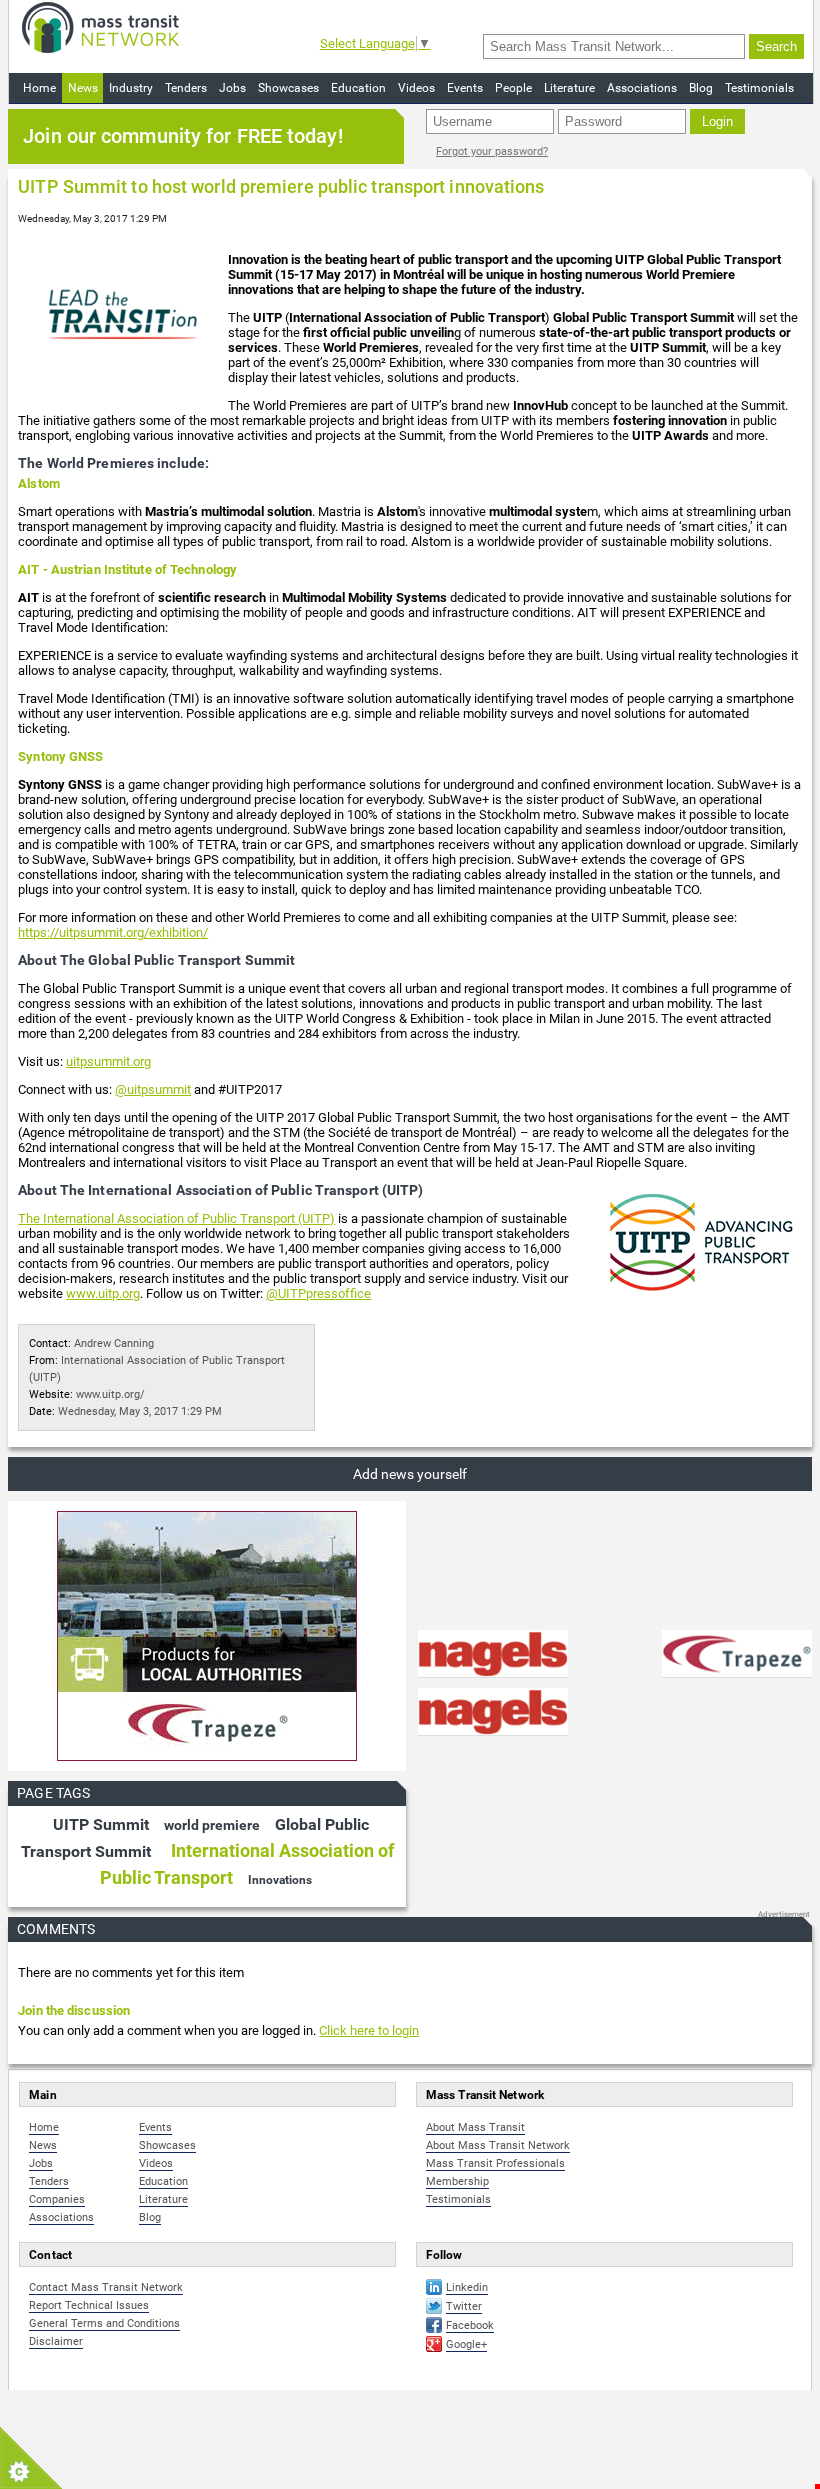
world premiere (212, 1825)
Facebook (470, 2325)
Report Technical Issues (89, 2305)
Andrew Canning (114, 1343)
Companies (57, 2199)
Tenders (186, 88)
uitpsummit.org (108, 1061)
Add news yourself (410, 1474)
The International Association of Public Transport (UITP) (176, 1218)
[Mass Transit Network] (100, 26)
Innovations (280, 1880)
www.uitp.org (103, 1293)
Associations (642, 88)
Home (39, 88)
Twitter (464, 2306)
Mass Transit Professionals (495, 2163)
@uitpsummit (153, 1089)
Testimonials (759, 88)
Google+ (466, 2344)
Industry (131, 88)
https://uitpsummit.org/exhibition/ (113, 932)
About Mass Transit (475, 2127)
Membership (457, 2181)
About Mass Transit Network (498, 2145)
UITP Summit (101, 1824)
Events (465, 88)
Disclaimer (56, 2341)
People (513, 88)
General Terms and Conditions (104, 2323)
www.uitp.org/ (110, 1394)
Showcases (288, 88)
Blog (701, 88)
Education (358, 88)
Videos (416, 88)
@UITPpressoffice (318, 1293)
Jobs (232, 88)
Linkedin (467, 2287)
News (83, 88)
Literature (569, 88)
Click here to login (369, 2030)
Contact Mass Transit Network (106, 2287)
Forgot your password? (492, 151)
